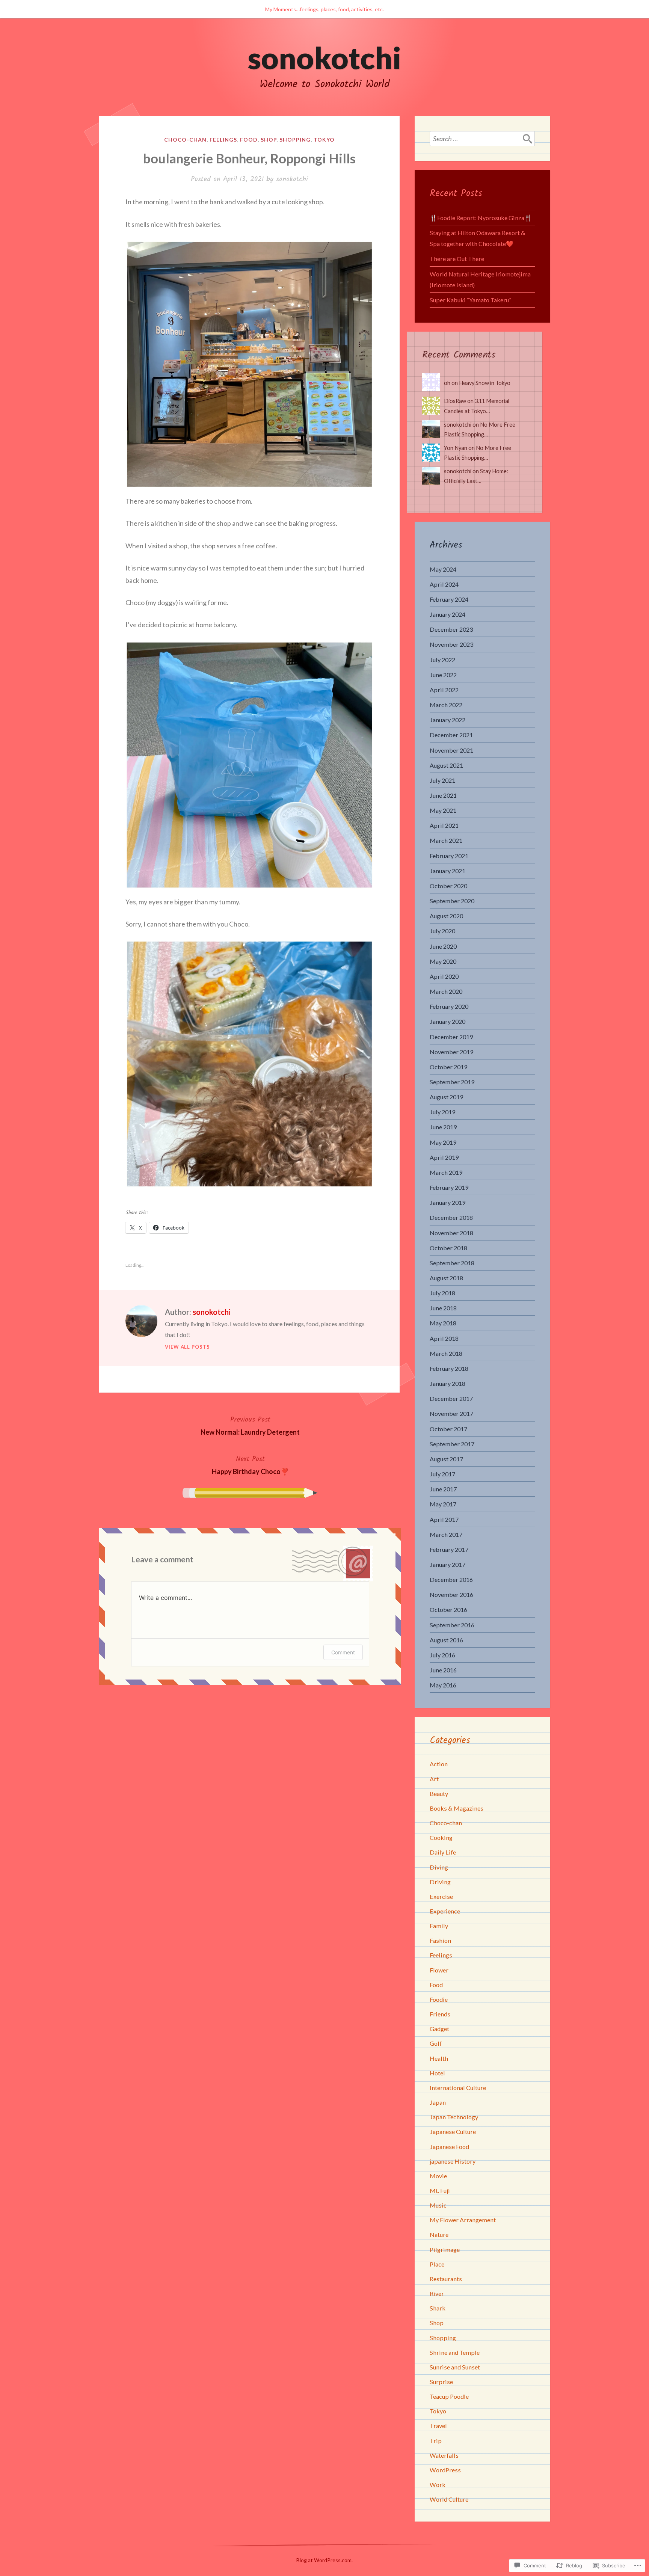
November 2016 (451, 1594)
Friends (440, 2014)
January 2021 (448, 871)
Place (437, 2264)
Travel (438, 2426)
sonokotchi (324, 57)
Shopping (295, 140)
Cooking (441, 1837)
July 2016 (442, 1655)
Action (439, 1764)
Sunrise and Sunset (455, 2367)
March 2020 (446, 991)
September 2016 (452, 1625)
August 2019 (446, 1097)
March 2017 (446, 1534)
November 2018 (451, 1233)
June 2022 (443, 675)
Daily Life (443, 1852)
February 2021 (449, 856)
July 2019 (442, 1112)
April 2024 (444, 584)
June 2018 (443, 1308)
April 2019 (444, 1157)
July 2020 (442, 931)
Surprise (441, 2382)
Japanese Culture (453, 2132)
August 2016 (446, 1640)
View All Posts (187, 1347)
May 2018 (443, 1323)
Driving (440, 1882)
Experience (445, 1911)
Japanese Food (449, 2147)
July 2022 (442, 660)
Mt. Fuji (440, 2190)
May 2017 (443, 1504)
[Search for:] (482, 139)
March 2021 (446, 840)
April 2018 (444, 1338)
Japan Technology (454, 2117)
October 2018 (448, 1248)
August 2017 (446, 1459)
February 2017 (449, 1549)
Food (249, 140)
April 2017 (444, 1519)
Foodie (439, 1999)
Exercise (441, 1896)
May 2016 (443, 1685)
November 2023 (451, 644)
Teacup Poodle (449, 2396)
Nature (439, 2234)
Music (438, 2205)
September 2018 (452, 1263)
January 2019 (448, 1202)
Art (434, 1779)
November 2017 (451, 1413)
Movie (438, 2176)
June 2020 (443, 946)
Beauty (439, 1794)
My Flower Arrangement (463, 2220)
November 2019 (451, 1052)
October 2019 (448, 1067)
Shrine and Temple (455, 2352)
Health (439, 2058)
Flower (439, 1970)
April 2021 (444, 825)
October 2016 (448, 1609)
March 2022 (446, 705)
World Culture (449, 2499)
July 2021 (442, 780)
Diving (439, 1867)
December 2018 (451, 1217)
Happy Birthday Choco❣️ (250, 1465)
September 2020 (452, 901)
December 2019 (451, 1037)
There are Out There (457, 259)
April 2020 (444, 976)
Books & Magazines (457, 1808)
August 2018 (446, 1278)
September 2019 (452, 1082)
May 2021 (443, 810)
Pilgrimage (445, 2249)
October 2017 (448, 1429)
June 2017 (443, 1489)
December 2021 (451, 735)
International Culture (458, 2088)
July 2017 (442, 1474)
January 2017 (448, 1564)
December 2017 (451, 1398)
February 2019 (449, 1187)
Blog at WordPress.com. (324, 2560)
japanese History (453, 2161)
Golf (436, 2043)
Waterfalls (444, 2455)
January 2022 (448, 720)
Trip (436, 2441)
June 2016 (443, 1670)
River (437, 2293)
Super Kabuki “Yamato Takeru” (470, 300)
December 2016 (451, 1579)
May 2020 (443, 961)
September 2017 (452, 1444)
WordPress (445, 2470)
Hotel (437, 2073)
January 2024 (448, 614)
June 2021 (443, 795)
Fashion (440, 1940)
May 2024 (443, 569)
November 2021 (451, 750)
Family (439, 1926)
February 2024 (449, 599)
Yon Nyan (456, 448)
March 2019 (446, 1172)
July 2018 (442, 1293)
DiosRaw (455, 401)
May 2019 (443, 1142)
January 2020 (448, 1021)
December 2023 (451, 629)
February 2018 (449, 1368)
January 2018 (448, 1383)
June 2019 (443, 1127)
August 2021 (446, 765)
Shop (269, 140)
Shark (438, 2308)
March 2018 (446, 1353)
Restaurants (446, 2279)
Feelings (223, 140)
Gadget (439, 2029)
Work (438, 2485)
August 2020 (446, 916)
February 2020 (449, 1006)
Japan (438, 2102)
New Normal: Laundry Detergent (250, 1425)
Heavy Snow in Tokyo (485, 383)
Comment (343, 1652)
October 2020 (448, 886)
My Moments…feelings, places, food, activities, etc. (324, 9)
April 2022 (444, 690)
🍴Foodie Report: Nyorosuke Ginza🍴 (481, 218)
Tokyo (324, 140)
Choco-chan (185, 140)
